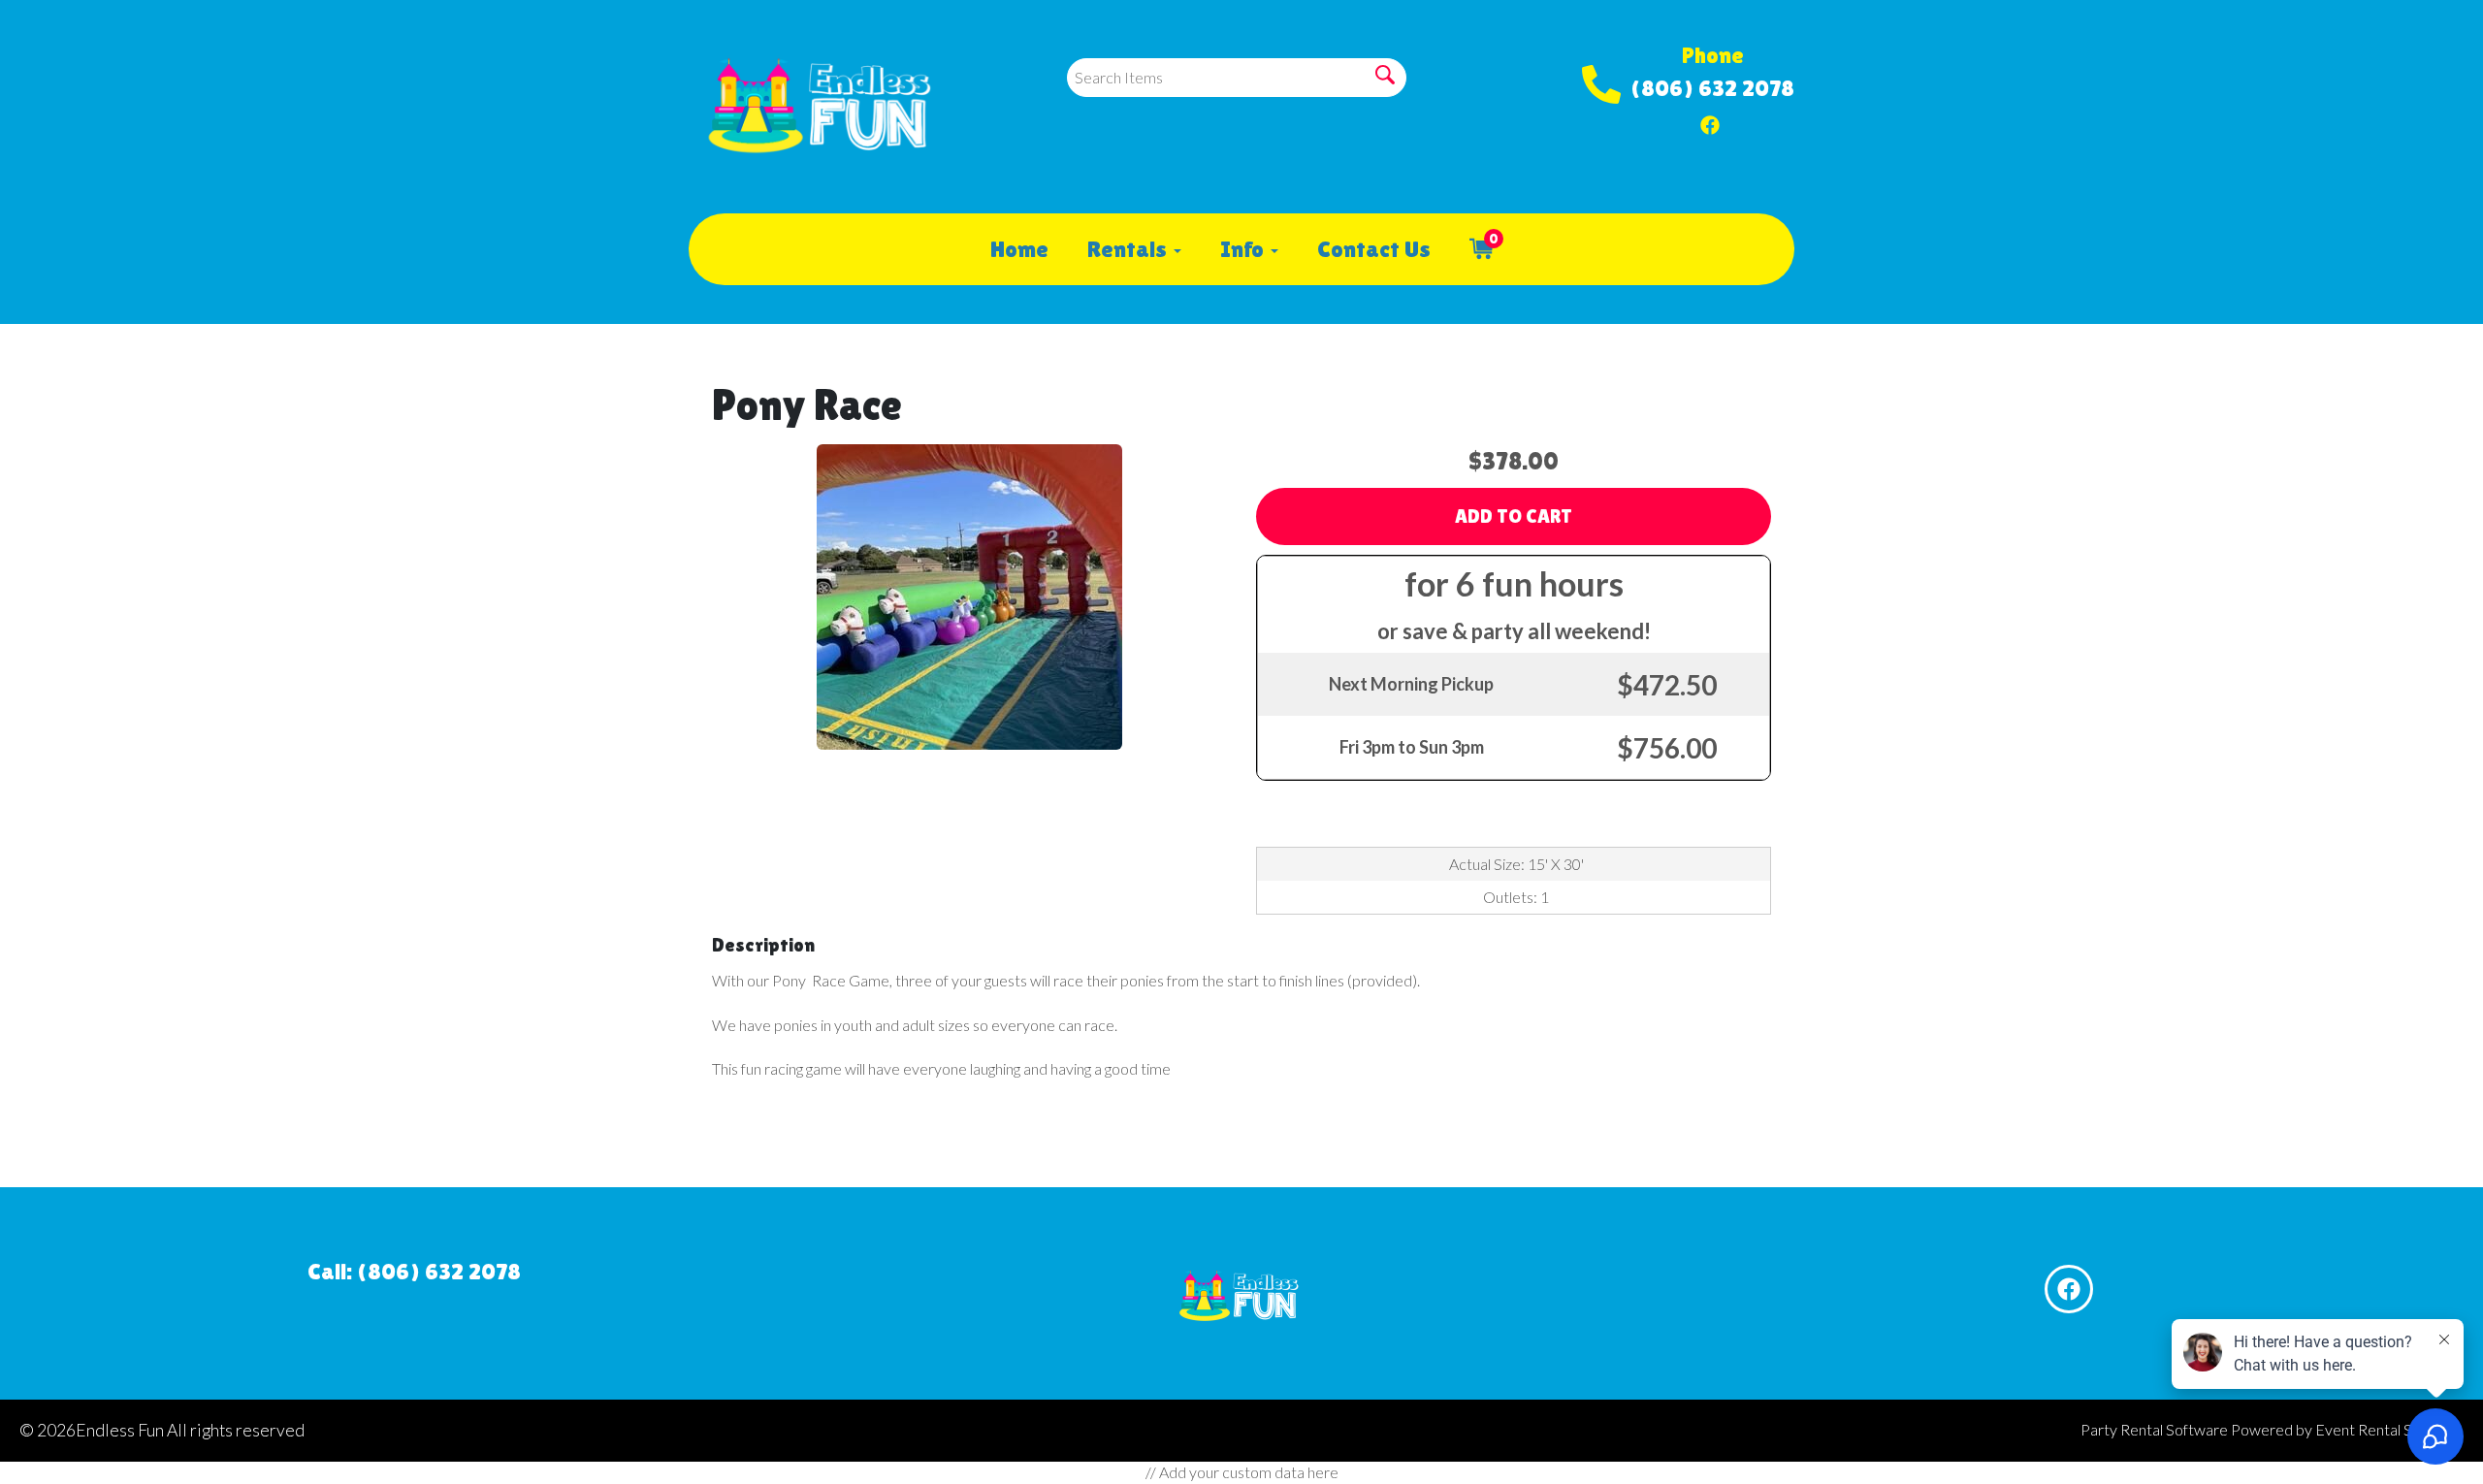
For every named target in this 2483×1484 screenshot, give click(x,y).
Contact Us (1374, 249)
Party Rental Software (2154, 1429)
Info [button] (1244, 249)
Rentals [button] (1129, 249)
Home (1019, 249)
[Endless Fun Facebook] (1710, 120)
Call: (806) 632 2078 (414, 1271)
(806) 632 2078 (1712, 88)
